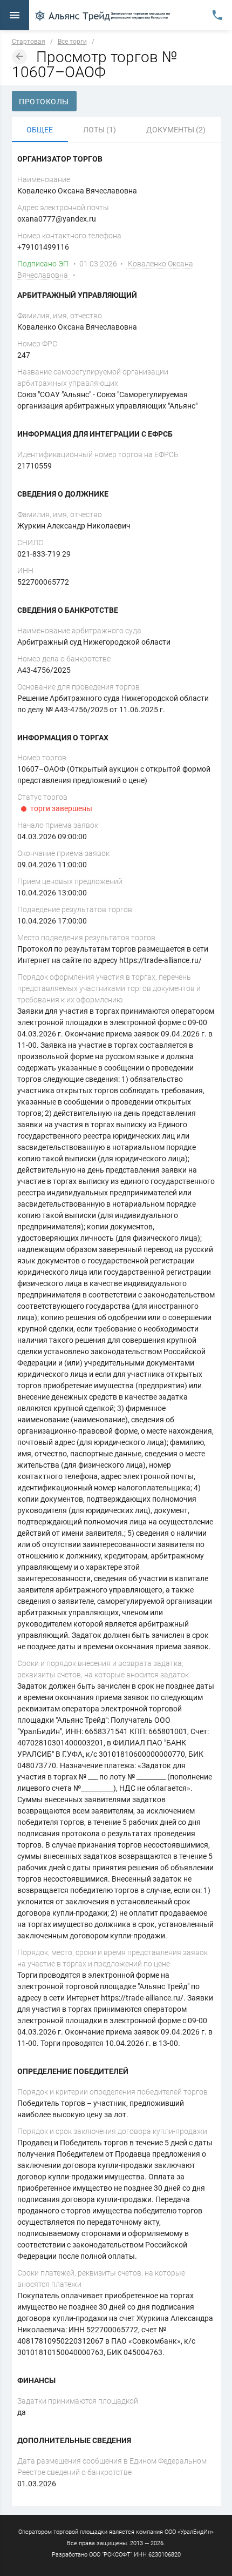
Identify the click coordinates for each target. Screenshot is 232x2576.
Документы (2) (176, 130)
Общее (40, 130)
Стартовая (29, 42)
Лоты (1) (100, 130)
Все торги (72, 42)
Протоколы (44, 102)
